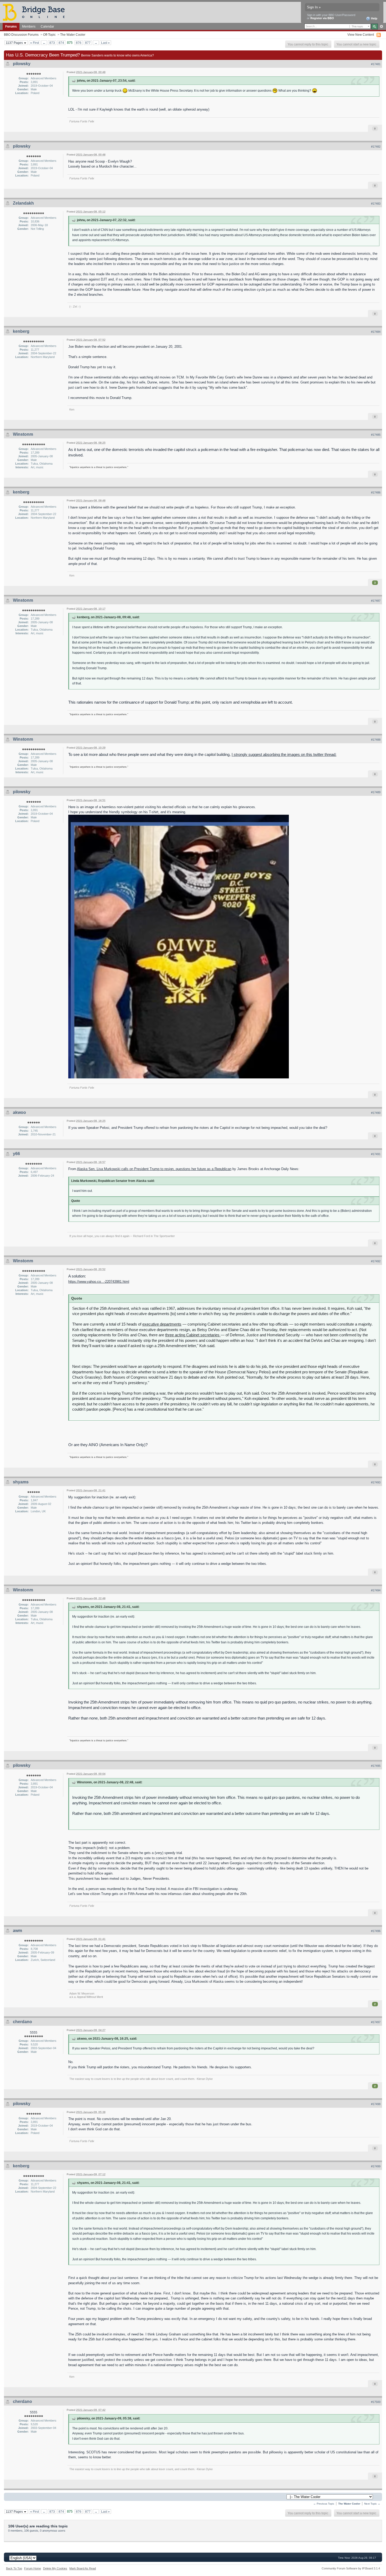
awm (17, 1931)
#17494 (376, 1590)
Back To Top (14, 2568)
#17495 (376, 1766)
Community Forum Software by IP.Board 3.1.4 (351, 2568)
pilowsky (22, 64)
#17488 (376, 740)
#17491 (376, 1154)
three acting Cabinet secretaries (193, 1335)
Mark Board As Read (83, 2568)
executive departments (162, 1324)
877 (88, 43)
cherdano (22, 2022)
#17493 (376, 1482)
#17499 (376, 2166)
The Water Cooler (73, 35)
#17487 (376, 601)
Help (374, 18)
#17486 (376, 492)
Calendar (47, 26)
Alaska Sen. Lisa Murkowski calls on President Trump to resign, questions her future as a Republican (154, 1169)
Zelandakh (23, 203)
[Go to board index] (36, 12)
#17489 (376, 792)
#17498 (376, 2104)
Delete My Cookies (55, 2568)
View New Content (361, 35)
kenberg (21, 331)
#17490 (376, 1113)
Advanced (381, 27)
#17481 (376, 64)
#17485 (376, 435)
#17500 (376, 2402)
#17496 (376, 1931)
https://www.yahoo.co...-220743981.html (99, 1282)
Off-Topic (49, 35)
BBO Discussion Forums (21, 35)
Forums (11, 26)
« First (35, 43)
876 (79, 43)
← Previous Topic (324, 2504)
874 (61, 43)
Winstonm (23, 434)
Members (29, 26)
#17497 (376, 2022)
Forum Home (33, 2568)
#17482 (376, 147)
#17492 (376, 1261)
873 (52, 43)
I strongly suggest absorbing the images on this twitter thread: (284, 754)
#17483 (376, 204)
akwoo (19, 1112)
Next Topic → (372, 2504)
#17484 (376, 332)
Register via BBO (322, 18)
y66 (16, 1154)
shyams (21, 1482)
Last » (105, 43)
